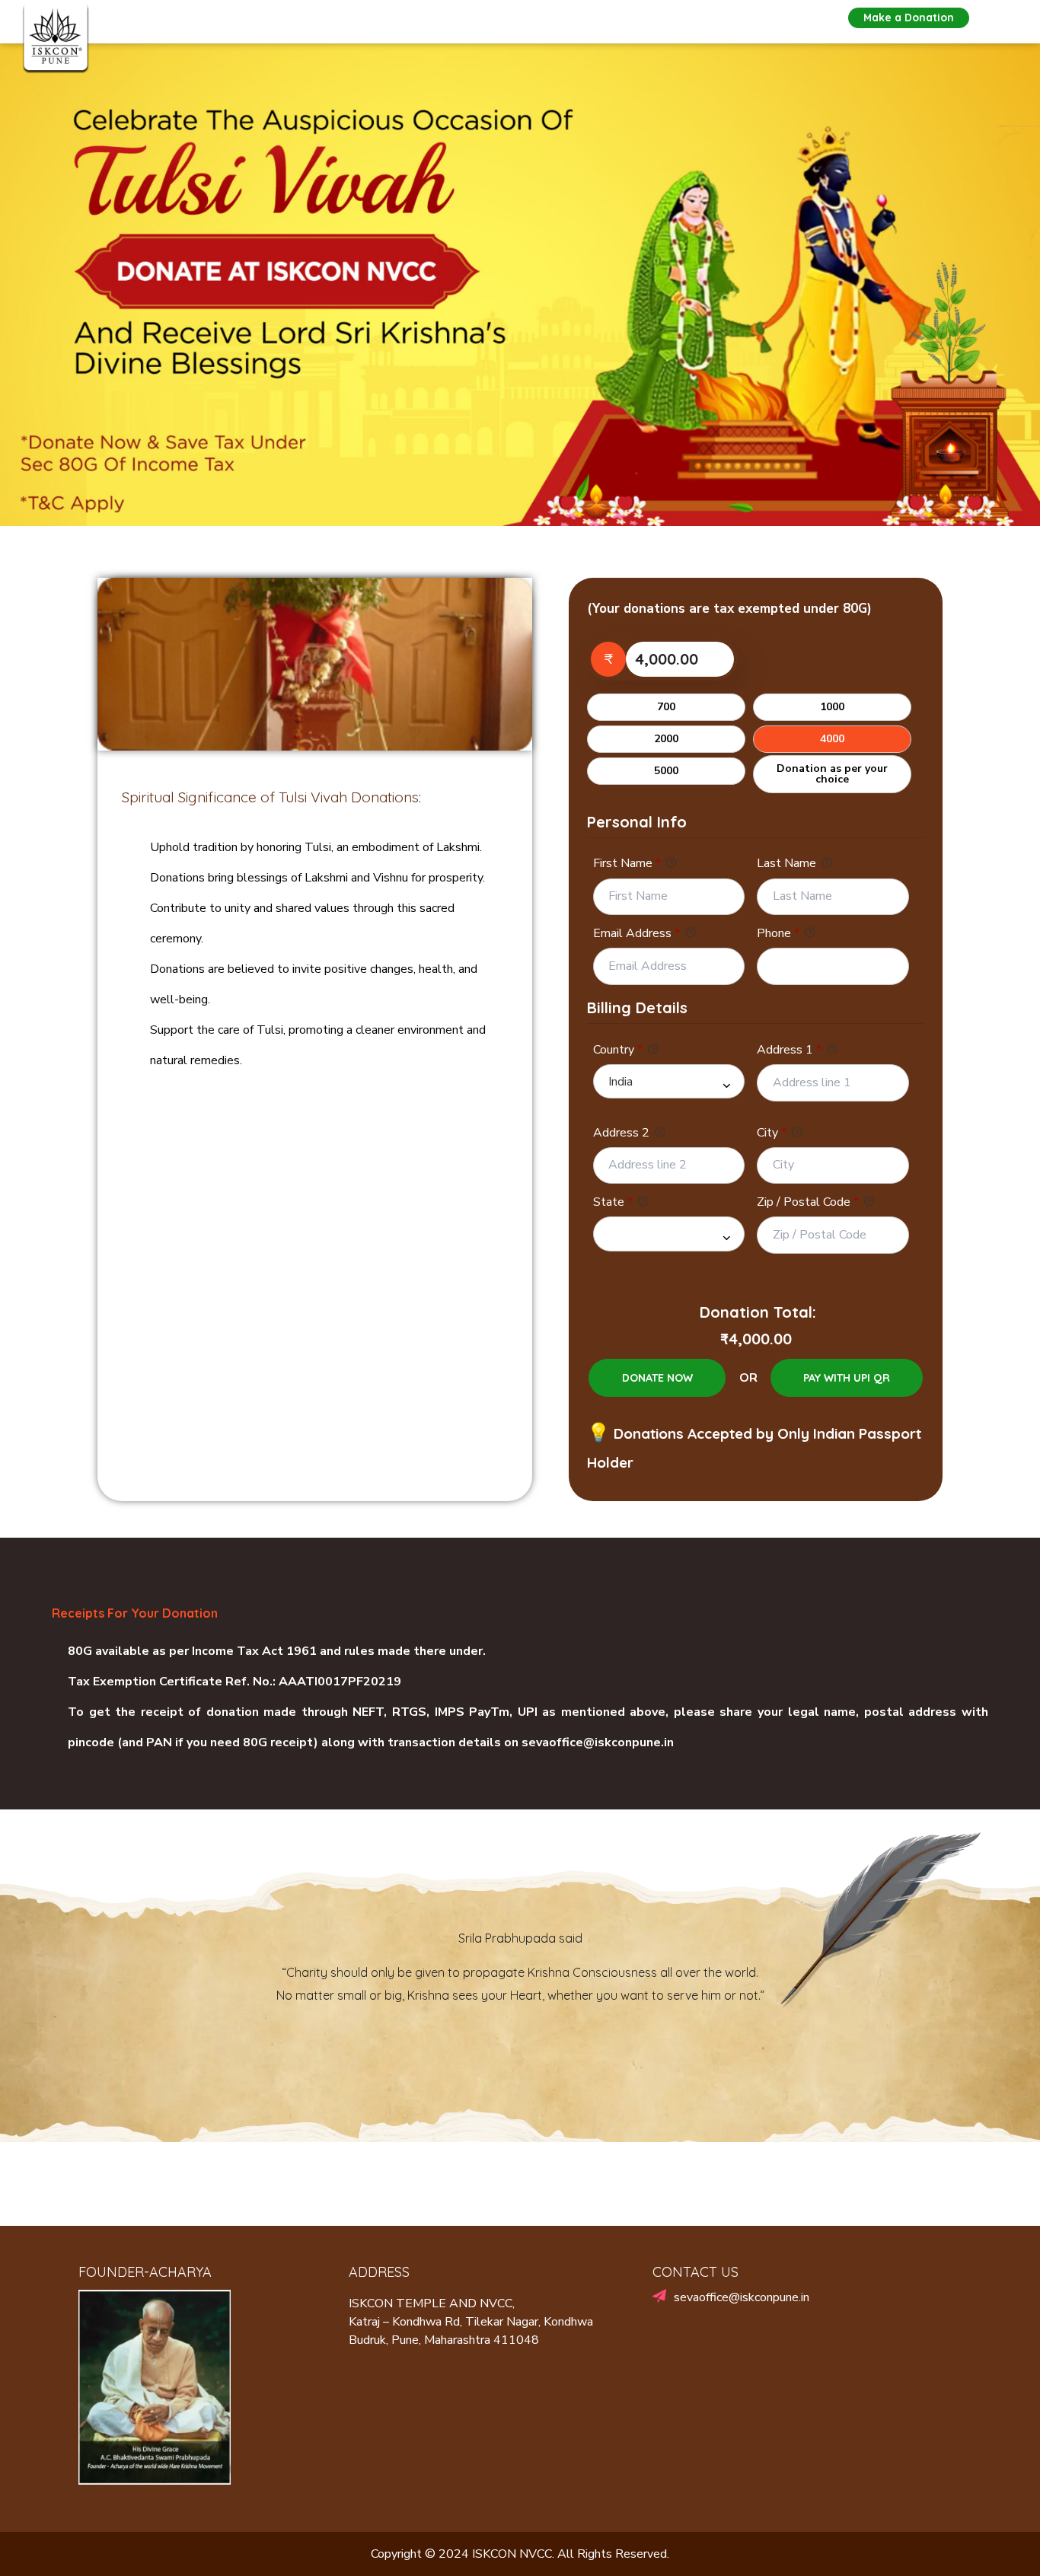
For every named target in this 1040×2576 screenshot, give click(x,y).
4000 (832, 739)
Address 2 (623, 1133)
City (772, 1133)
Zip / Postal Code (808, 1202)
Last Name (788, 863)
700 (666, 707)
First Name (627, 863)
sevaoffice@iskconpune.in (598, 1742)
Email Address (636, 933)
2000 (666, 739)
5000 (666, 771)
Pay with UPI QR (847, 1378)
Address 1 (789, 1050)
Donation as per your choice (832, 774)
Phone (778, 933)
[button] (909, 18)
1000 (832, 707)
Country (618, 1050)
